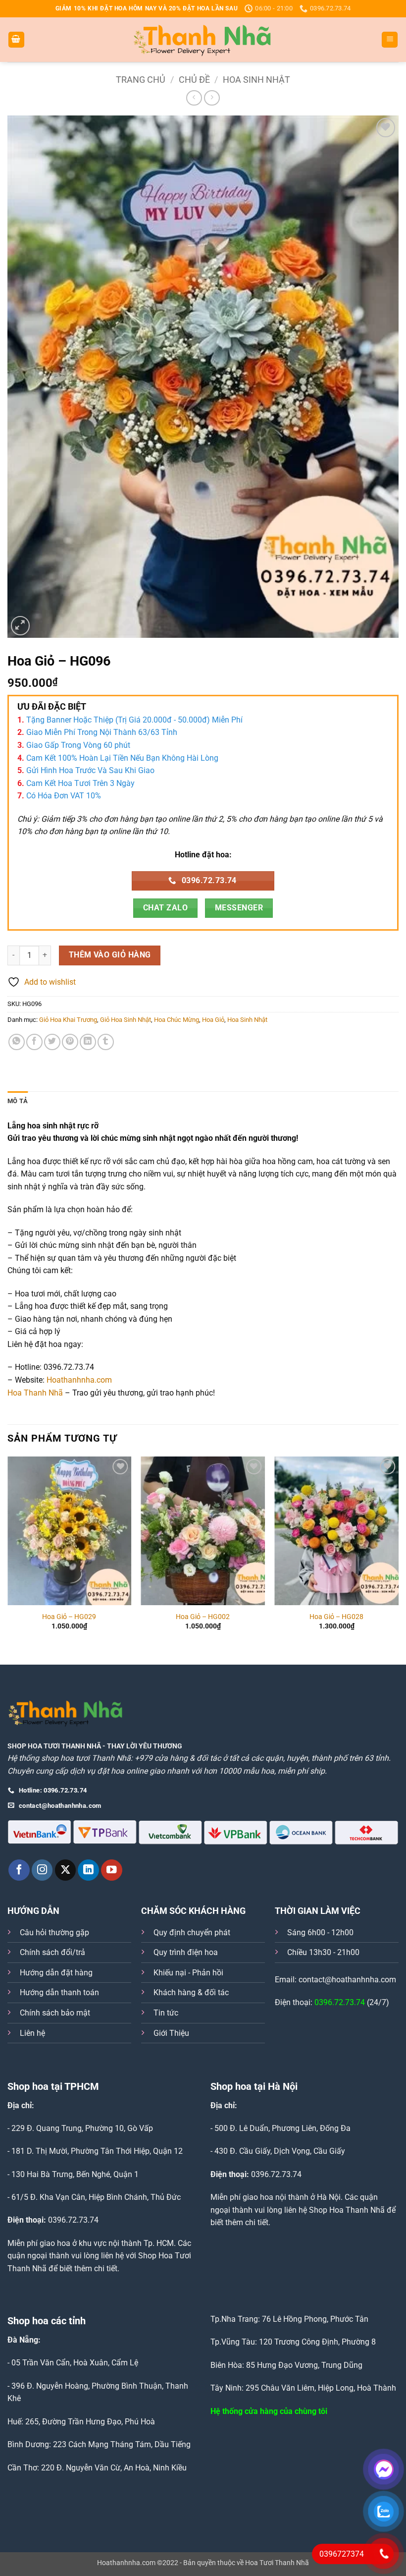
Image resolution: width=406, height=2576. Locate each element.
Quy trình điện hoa (186, 1952)
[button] (16, 40)
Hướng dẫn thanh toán (59, 1992)
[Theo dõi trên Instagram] (42, 1870)
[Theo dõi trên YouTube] (112, 1870)
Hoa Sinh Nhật (256, 80)
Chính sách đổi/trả (52, 1952)
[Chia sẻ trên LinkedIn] (88, 1042)
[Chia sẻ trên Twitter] (52, 1042)
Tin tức (166, 2013)
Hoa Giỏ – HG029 (69, 1617)
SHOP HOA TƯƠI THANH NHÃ (54, 1746)
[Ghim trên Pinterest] (70, 1042)
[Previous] (8, 1552)
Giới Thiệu (171, 2033)
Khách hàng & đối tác (191, 1992)
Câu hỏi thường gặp (54, 1932)
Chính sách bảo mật (55, 2013)
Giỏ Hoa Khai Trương (68, 1020)
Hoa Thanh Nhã (35, 1393)
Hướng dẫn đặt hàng (56, 1973)
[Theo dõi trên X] (66, 1870)
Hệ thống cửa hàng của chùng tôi (269, 2411)
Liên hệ (32, 2033)
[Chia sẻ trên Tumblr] (106, 1042)
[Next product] (194, 98)
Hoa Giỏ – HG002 (203, 1617)
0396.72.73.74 (340, 2002)
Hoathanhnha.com (79, 1380)
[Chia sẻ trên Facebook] (34, 1042)
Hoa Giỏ (213, 1020)
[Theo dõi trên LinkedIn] (88, 1870)
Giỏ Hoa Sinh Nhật (126, 1020)
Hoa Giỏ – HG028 (336, 1617)
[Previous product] (212, 98)
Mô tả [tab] (18, 1101)
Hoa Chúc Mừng (177, 1020)
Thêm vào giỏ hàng (110, 955)
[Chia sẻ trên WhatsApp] (17, 1042)
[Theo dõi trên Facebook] (19, 1870)
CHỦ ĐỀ (194, 80)
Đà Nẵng (23, 2340)
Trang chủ (141, 80)
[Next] (398, 1552)
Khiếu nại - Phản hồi (188, 1973)
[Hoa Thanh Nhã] (203, 40)
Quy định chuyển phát (192, 1932)
